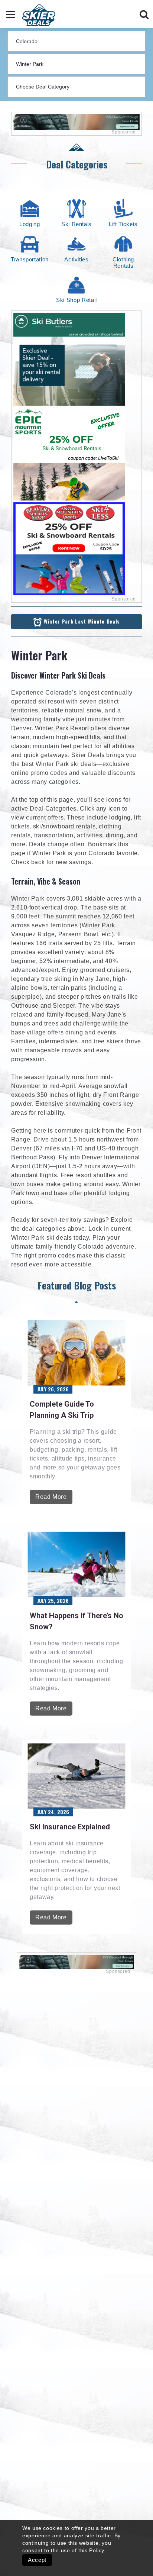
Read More (51, 1497)
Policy (97, 2550)
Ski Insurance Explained (70, 1827)
